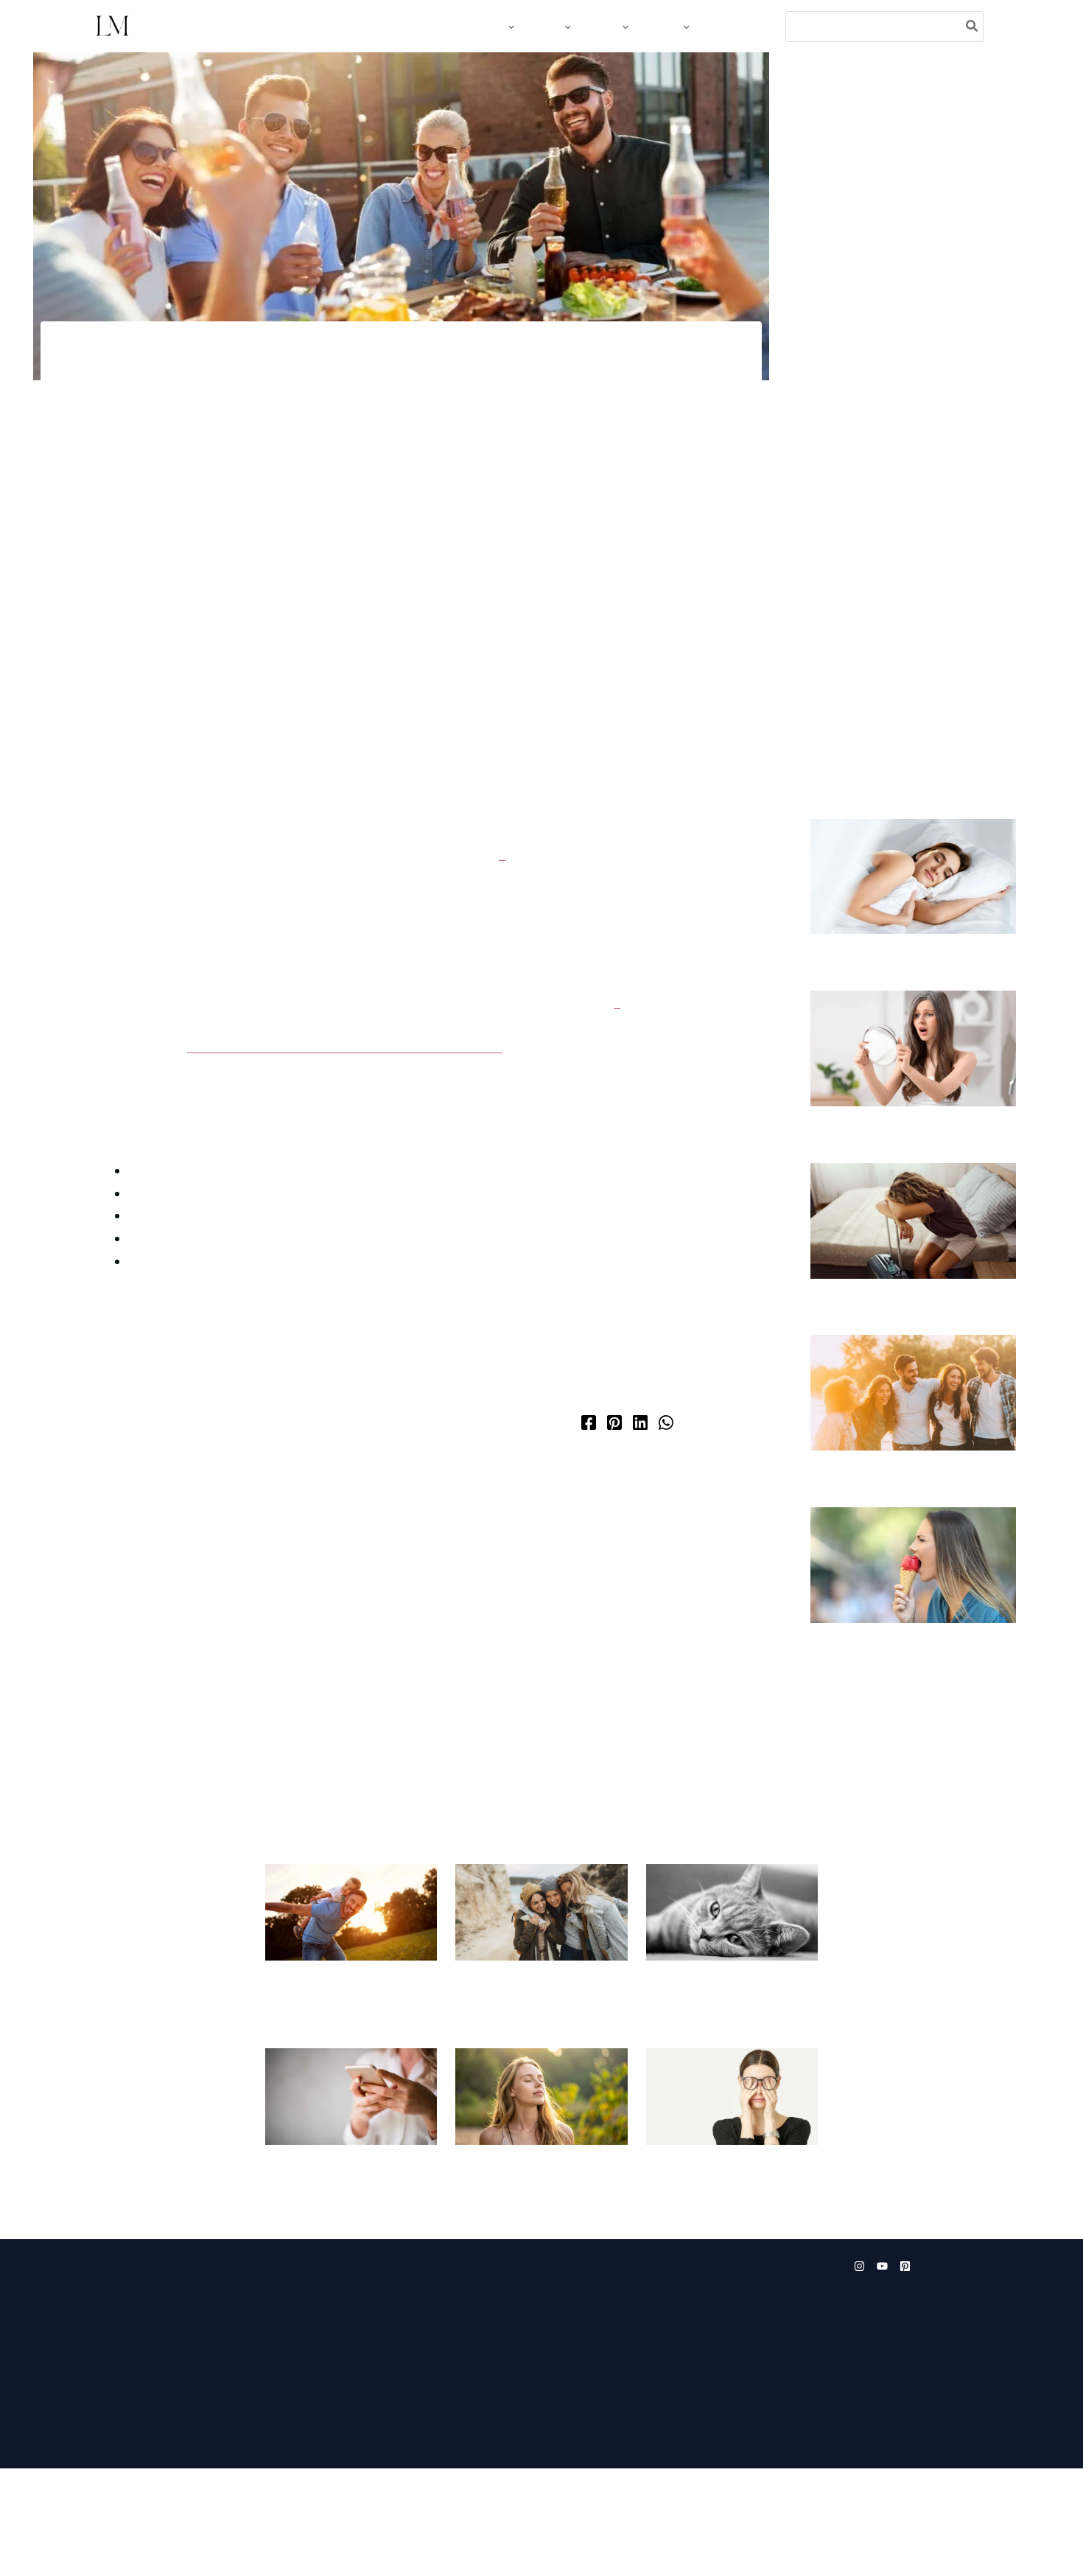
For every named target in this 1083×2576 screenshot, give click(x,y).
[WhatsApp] (666, 1512)
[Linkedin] (640, 1512)
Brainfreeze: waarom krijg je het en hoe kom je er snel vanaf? (910, 1722)
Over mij (120, 2442)
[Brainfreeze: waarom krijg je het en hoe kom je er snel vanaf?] (913, 1634)
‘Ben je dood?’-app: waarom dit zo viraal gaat (344, 2240)
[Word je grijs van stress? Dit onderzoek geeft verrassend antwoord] (913, 1066)
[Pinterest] (614, 1512)
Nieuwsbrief (129, 2419)
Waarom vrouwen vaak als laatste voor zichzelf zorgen (724, 2240)
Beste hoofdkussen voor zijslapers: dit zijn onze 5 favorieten (887, 973)
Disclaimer (379, 2538)
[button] (511, 27)
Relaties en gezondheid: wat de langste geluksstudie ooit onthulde (907, 1541)
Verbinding (360, 435)
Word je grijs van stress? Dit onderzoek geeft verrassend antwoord (897, 1162)
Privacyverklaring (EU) (291, 2538)
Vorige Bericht (95, 1637)
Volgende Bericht (698, 1637)
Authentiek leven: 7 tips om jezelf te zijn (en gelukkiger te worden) (537, 2247)
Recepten (122, 2397)
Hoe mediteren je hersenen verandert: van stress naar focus (378, 1114)
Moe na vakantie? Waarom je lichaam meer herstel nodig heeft (900, 1352)
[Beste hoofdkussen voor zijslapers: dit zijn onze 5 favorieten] (913, 877)
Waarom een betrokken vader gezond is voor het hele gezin (348, 2057)
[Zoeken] (972, 27)
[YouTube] (882, 2349)
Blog (110, 2374)
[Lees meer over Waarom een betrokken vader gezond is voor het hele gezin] (351, 1980)
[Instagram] (859, 2349)
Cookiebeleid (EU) (187, 2538)
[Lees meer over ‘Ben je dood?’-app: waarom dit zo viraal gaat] (351, 2164)
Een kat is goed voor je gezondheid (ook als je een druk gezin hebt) (722, 2064)
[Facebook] (589, 1512)
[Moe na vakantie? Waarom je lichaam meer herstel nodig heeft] (913, 1256)
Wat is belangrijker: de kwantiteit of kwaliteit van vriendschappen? (526, 2064)
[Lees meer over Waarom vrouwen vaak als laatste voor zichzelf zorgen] (732, 2164)
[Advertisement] (913, 353)
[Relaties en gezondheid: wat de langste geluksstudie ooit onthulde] (913, 1445)
